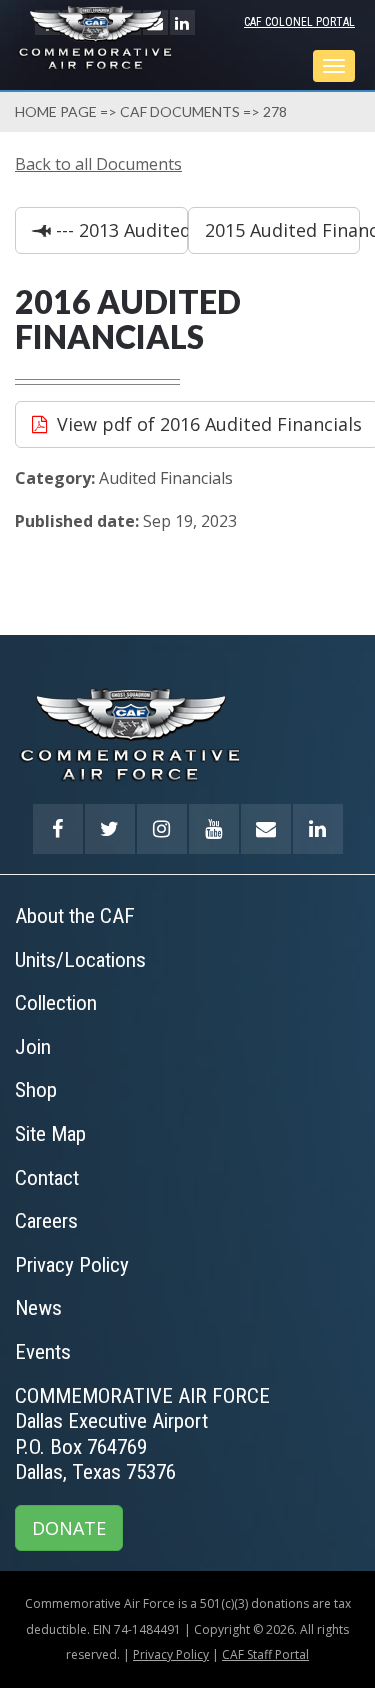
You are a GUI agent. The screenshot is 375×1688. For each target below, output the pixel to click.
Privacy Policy (171, 1654)
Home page (56, 111)
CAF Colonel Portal (299, 22)
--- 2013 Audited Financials (119, 230)
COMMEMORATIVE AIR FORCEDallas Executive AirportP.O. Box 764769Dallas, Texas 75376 (142, 1434)
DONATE (69, 1528)
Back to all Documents (98, 164)
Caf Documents (180, 111)
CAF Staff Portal (265, 1654)
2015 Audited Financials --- (283, 230)
